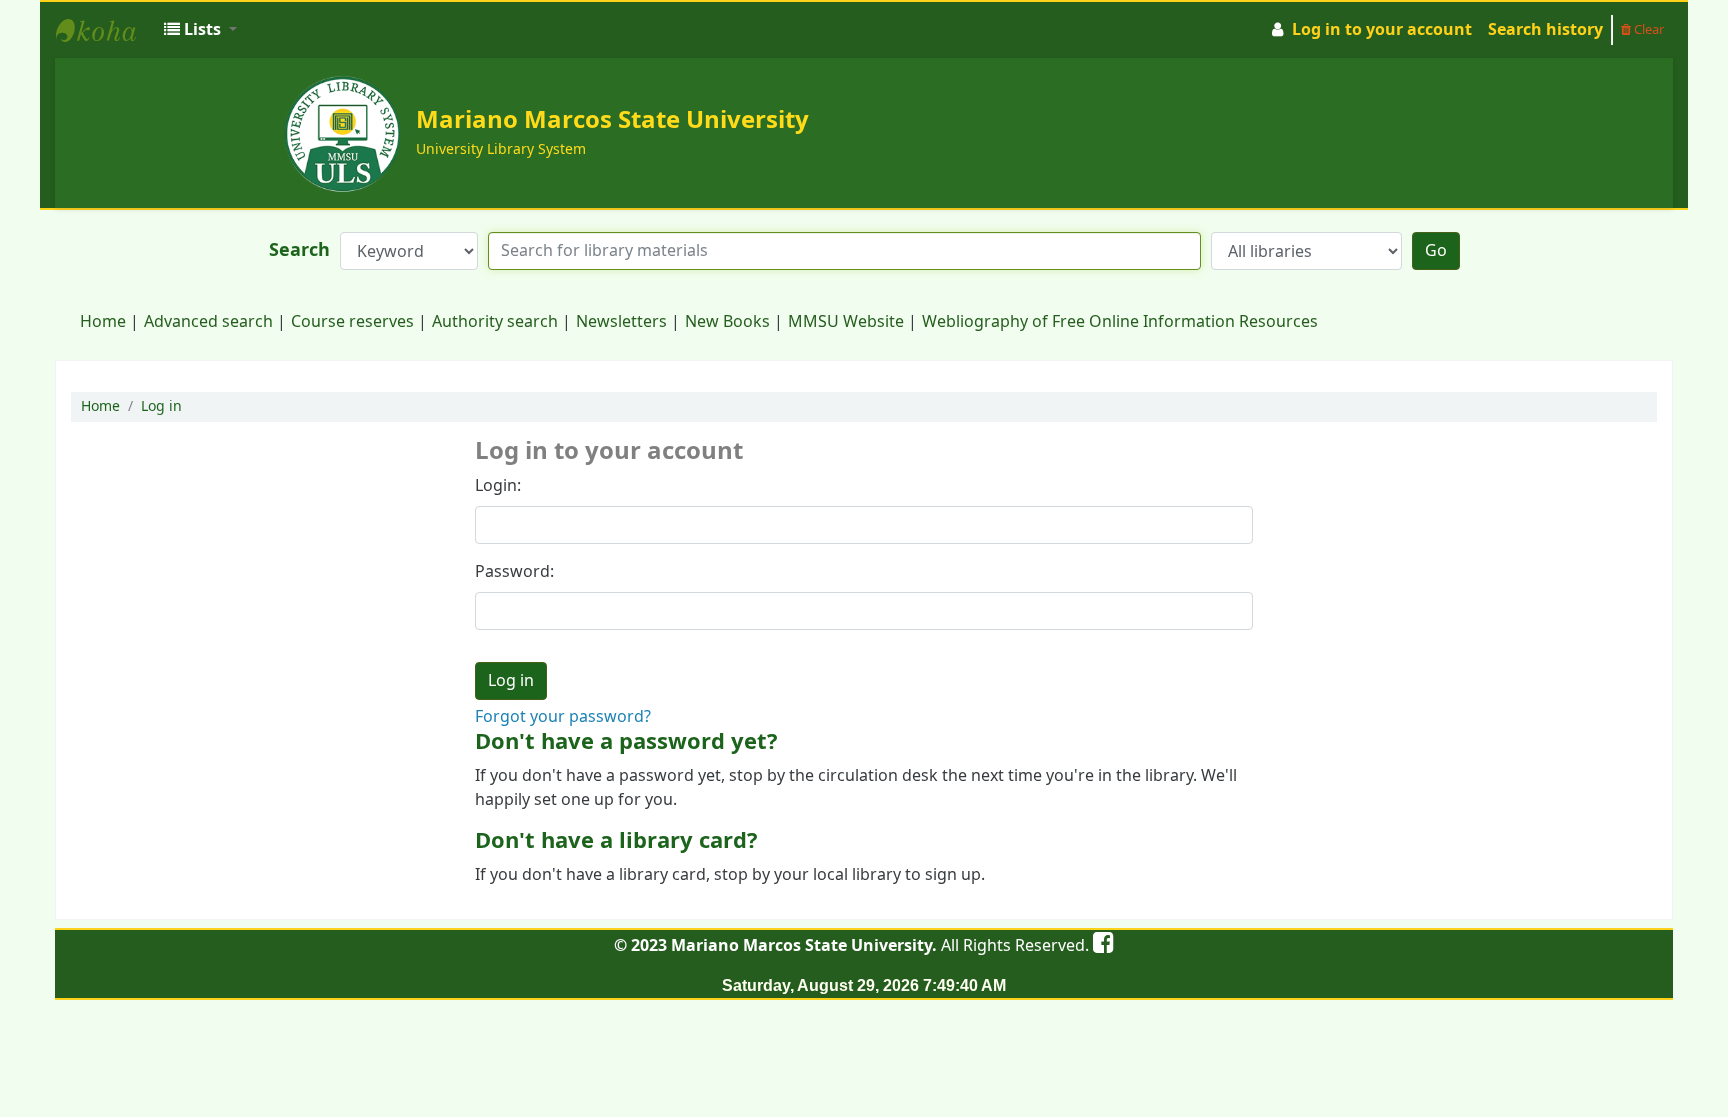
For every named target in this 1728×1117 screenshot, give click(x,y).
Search (299, 250)
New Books (727, 322)
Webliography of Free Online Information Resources (1120, 322)
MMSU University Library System (106, 30)
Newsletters (621, 322)
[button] (200, 30)
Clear (1647, 29)
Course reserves (352, 322)
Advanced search (208, 322)
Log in (161, 406)
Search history (1545, 30)
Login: (498, 486)
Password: (514, 572)
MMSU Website (846, 322)
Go (1436, 251)
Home (103, 322)
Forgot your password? (563, 717)
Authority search (495, 322)
